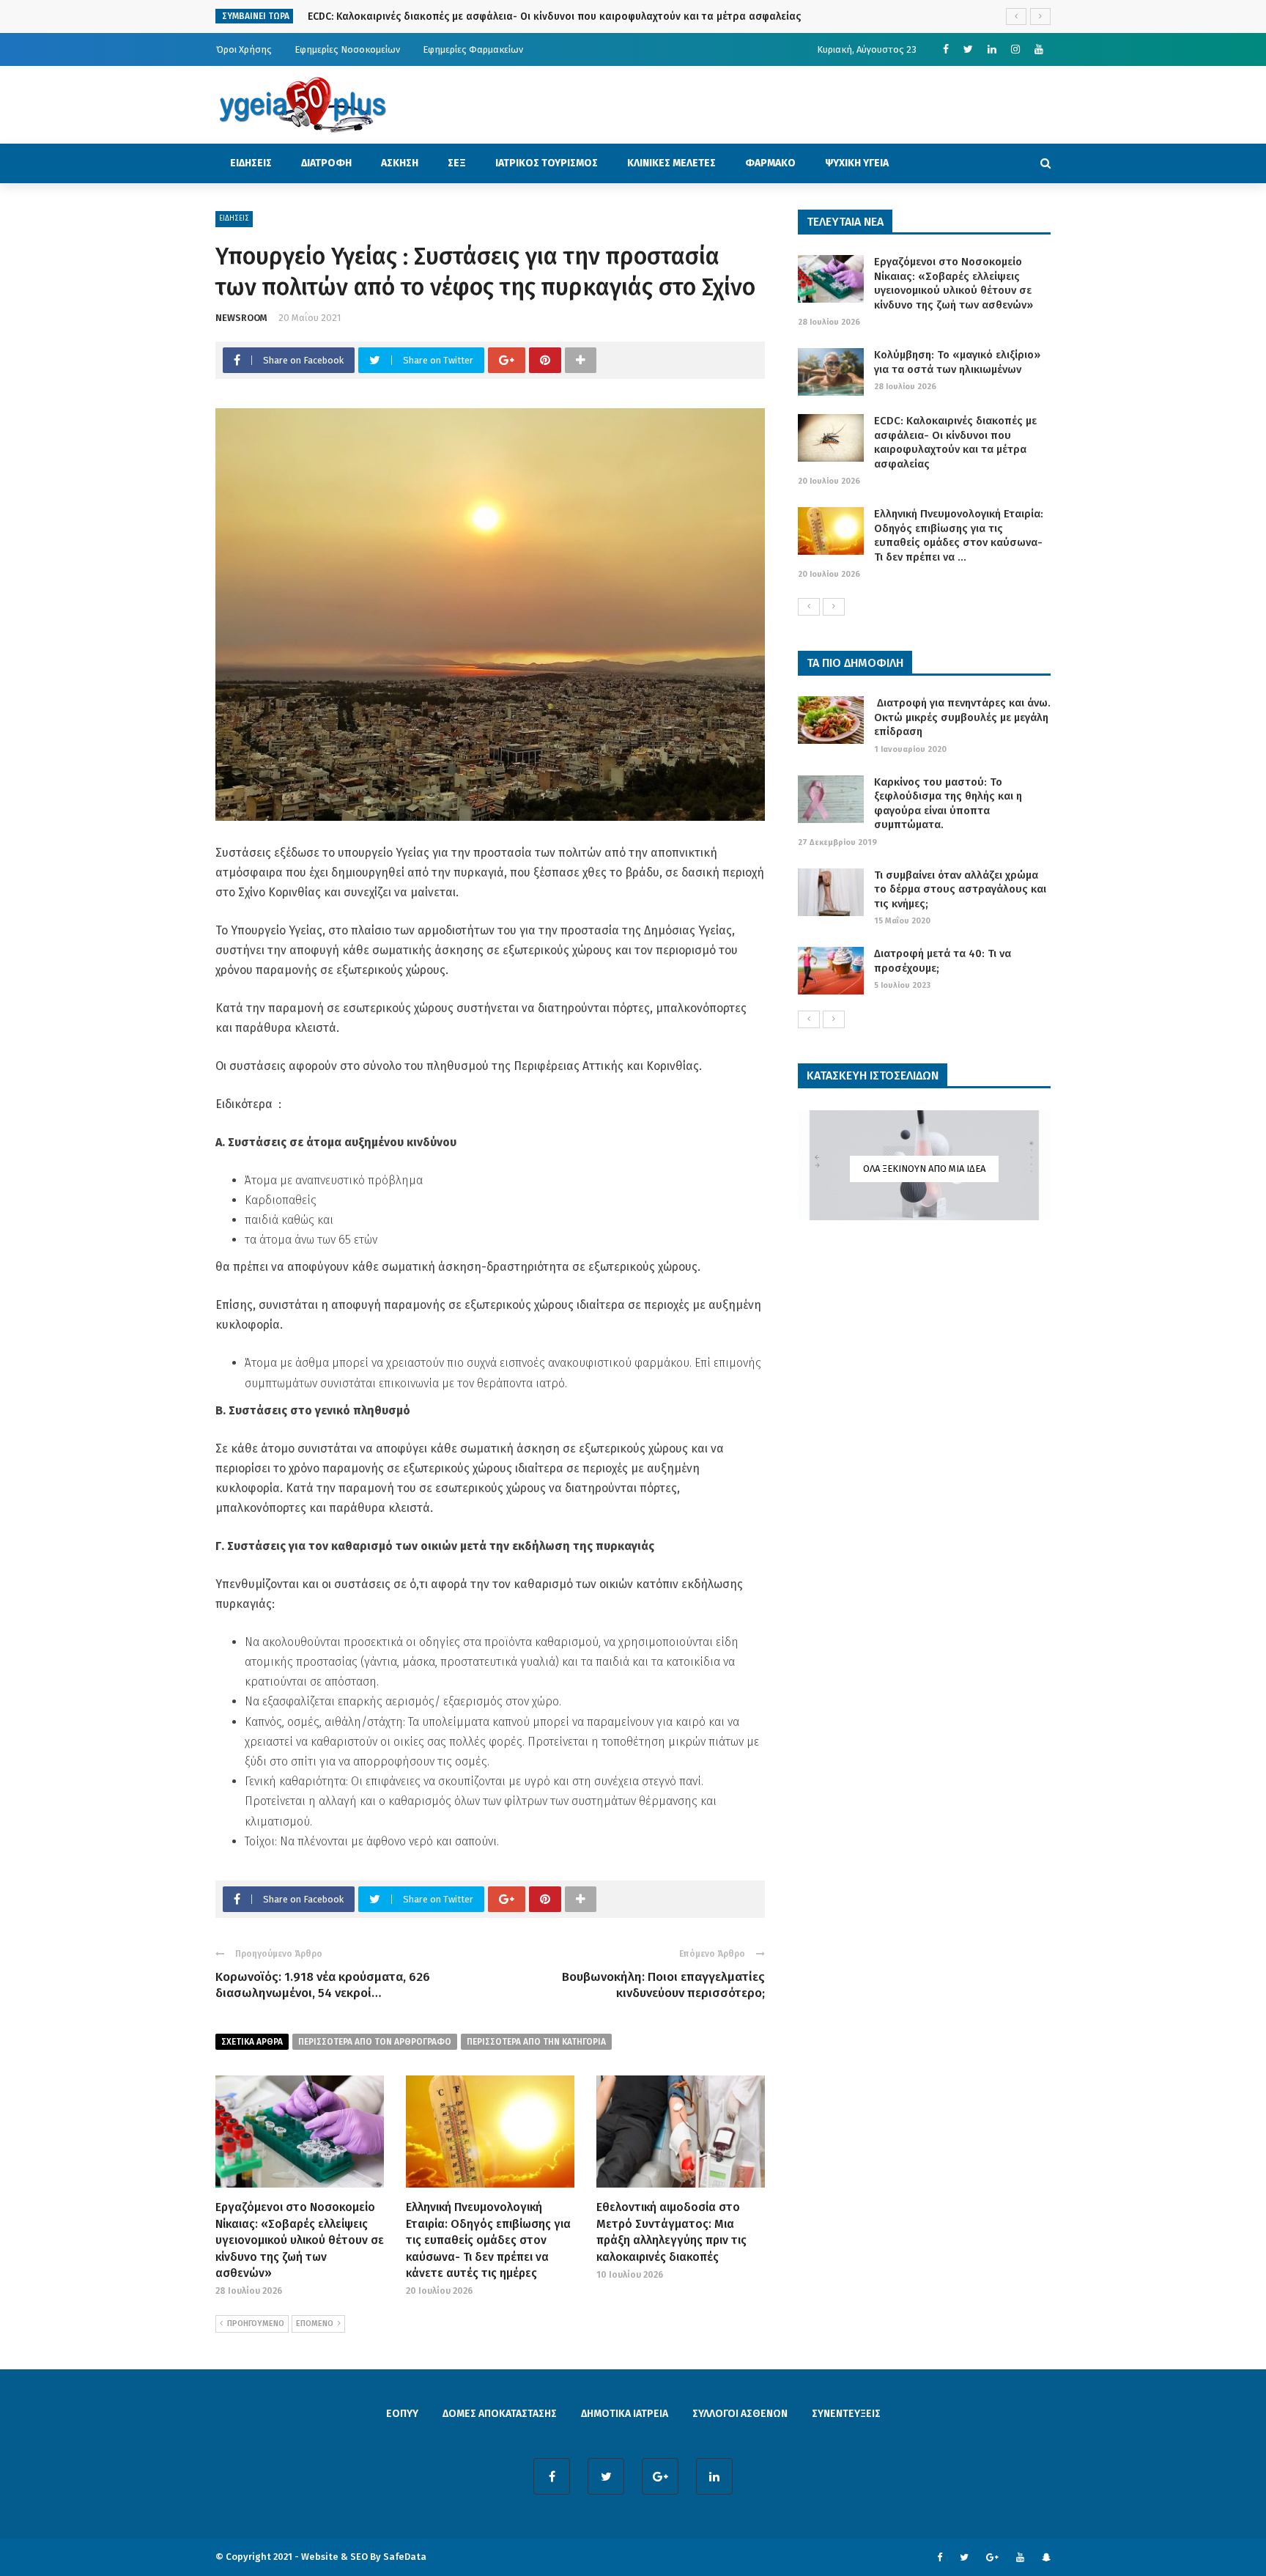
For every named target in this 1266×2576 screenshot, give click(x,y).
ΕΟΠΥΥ (402, 2414)
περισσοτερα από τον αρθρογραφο (375, 2042)
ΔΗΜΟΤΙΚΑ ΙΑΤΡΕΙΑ (625, 2414)
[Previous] (809, 607)
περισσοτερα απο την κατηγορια (536, 2042)
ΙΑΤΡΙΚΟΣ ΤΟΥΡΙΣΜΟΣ (547, 163)
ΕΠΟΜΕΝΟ (315, 2324)
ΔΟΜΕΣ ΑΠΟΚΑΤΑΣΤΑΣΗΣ (500, 2414)
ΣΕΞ (457, 163)
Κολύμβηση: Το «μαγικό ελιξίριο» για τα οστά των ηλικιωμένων (957, 362)
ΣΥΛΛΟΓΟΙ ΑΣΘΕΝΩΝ (740, 2414)
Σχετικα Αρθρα (252, 2042)
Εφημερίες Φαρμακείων (473, 49)
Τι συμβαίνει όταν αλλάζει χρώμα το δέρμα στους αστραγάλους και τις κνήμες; (960, 889)
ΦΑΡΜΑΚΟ (770, 163)
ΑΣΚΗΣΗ (400, 163)
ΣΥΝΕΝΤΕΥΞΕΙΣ (846, 2414)
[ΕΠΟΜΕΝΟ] (834, 607)
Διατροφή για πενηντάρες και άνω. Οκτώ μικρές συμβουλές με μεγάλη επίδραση (962, 717)
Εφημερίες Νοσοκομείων (347, 49)
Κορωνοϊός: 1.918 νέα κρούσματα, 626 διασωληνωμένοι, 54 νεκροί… (323, 1985)
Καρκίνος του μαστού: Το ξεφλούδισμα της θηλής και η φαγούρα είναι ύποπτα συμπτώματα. (948, 804)
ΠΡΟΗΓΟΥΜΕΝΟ (256, 2324)
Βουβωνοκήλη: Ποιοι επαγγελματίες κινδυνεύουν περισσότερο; (663, 1985)
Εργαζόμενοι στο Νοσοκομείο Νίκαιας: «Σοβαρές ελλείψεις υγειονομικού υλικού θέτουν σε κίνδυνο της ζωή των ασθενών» (300, 2240)
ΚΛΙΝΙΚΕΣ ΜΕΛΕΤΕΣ (671, 163)
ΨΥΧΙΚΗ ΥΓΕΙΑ (857, 163)
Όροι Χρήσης (244, 49)
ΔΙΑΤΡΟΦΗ (326, 163)
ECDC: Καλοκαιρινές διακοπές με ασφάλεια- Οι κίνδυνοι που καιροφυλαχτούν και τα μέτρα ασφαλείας (554, 16)
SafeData (405, 2557)
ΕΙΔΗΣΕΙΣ (251, 163)
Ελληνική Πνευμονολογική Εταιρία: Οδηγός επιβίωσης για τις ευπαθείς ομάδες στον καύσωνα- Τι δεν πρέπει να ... (959, 535)
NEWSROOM (241, 318)
